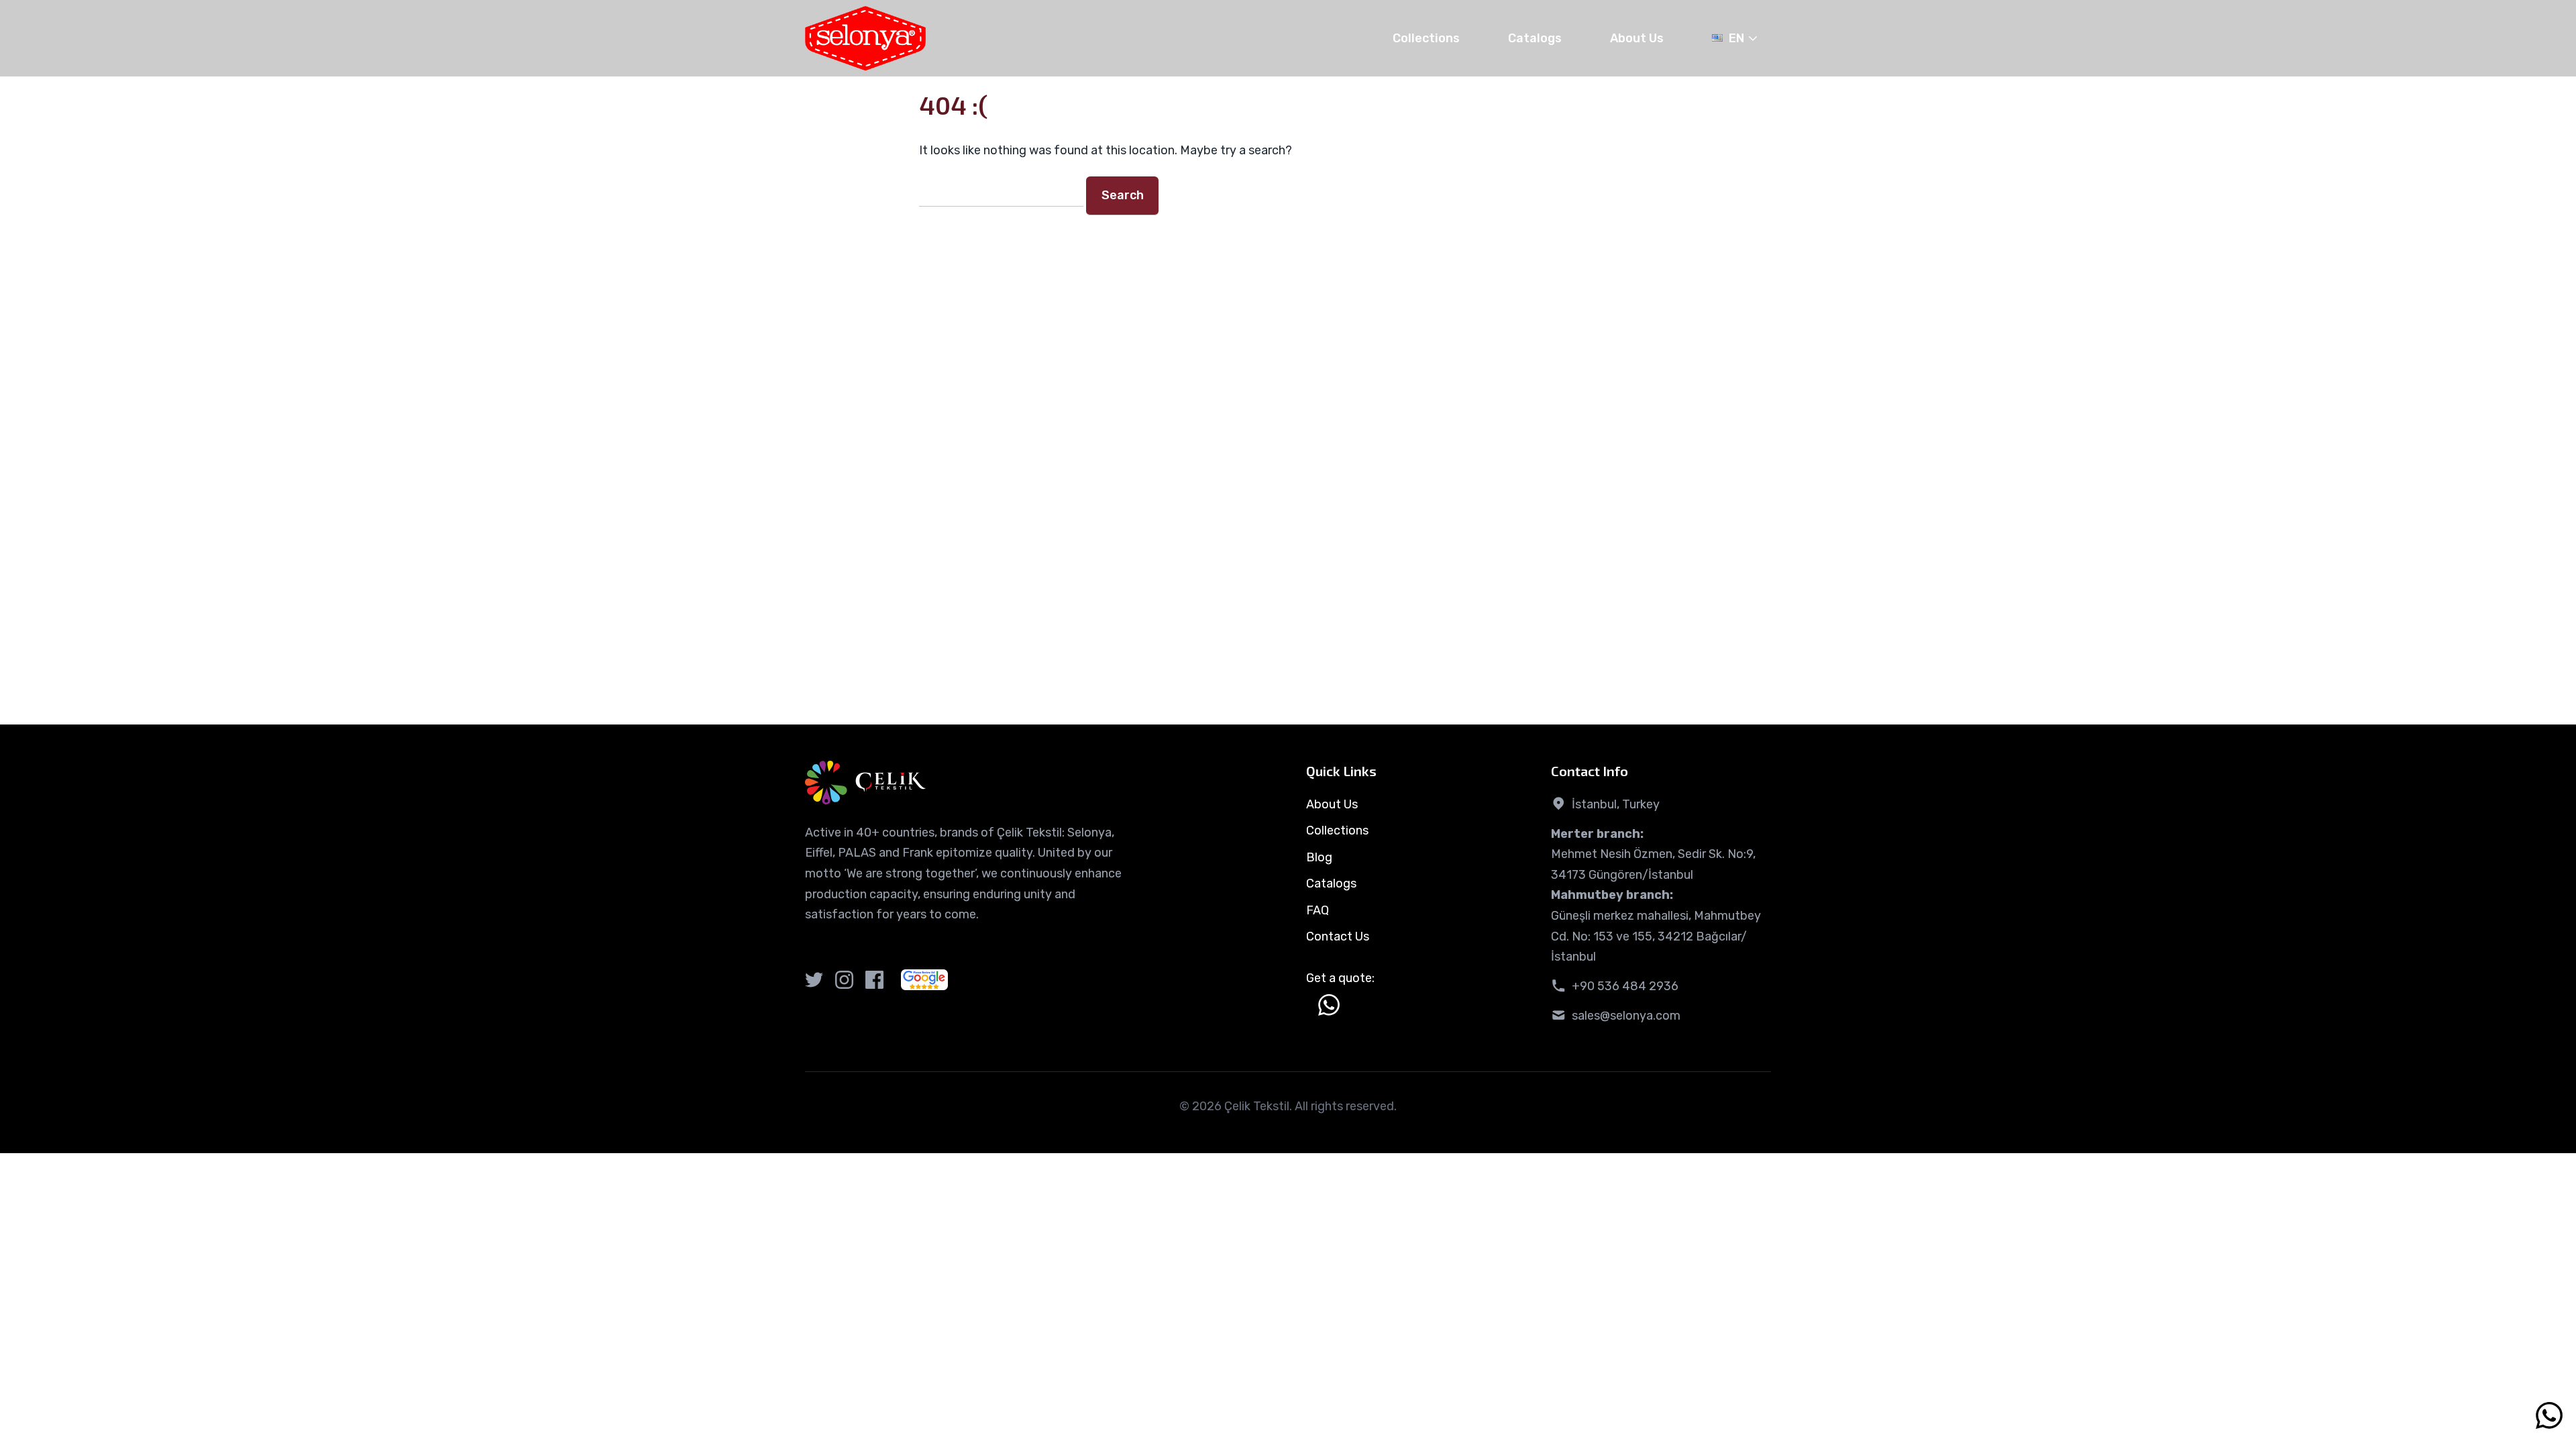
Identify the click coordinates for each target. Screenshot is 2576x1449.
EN (1736, 38)
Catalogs (1535, 38)
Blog (1319, 857)
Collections (1426, 38)
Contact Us (1338, 936)
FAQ (1318, 910)
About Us (1637, 38)
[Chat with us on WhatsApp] (1329, 1005)
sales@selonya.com (1626, 1016)
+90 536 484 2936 (1625, 986)
